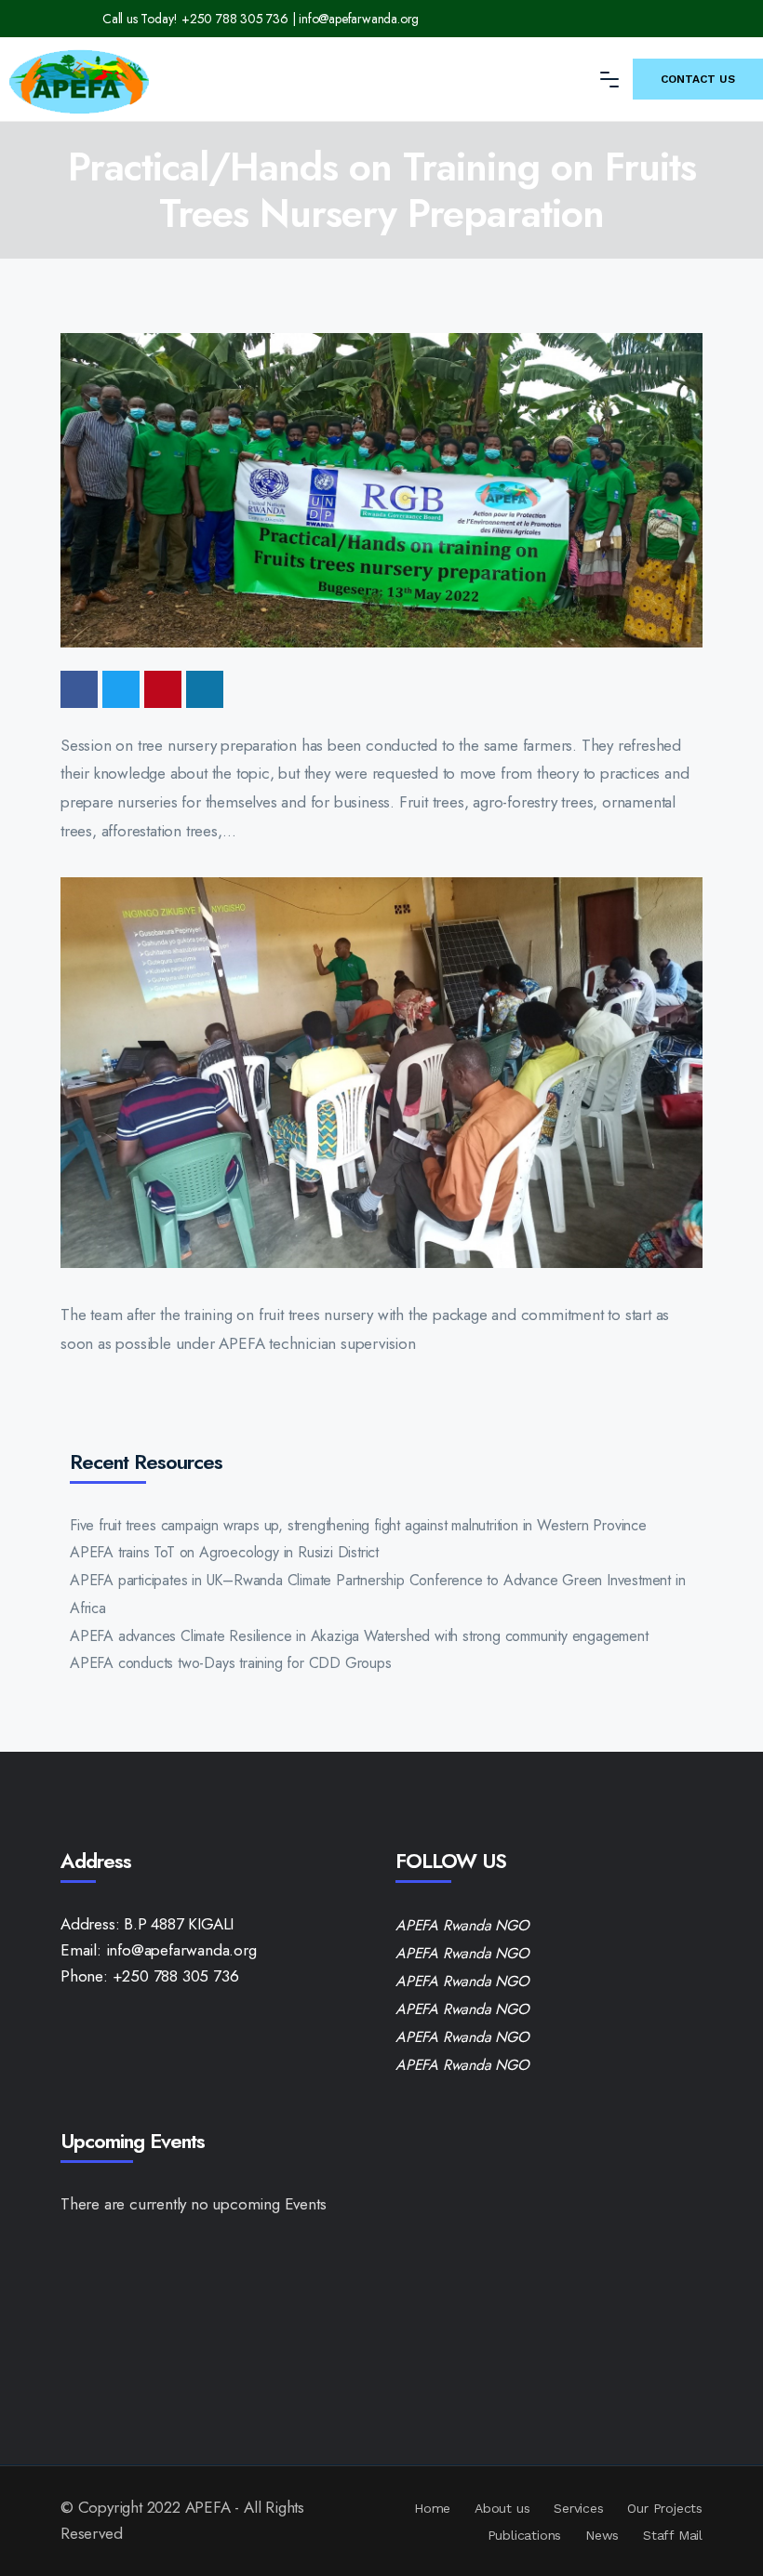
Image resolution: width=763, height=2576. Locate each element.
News (602, 2535)
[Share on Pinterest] (163, 689)
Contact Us (698, 79)
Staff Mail (673, 2535)
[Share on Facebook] (79, 689)
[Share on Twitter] (121, 689)
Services (578, 2508)
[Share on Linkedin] (205, 689)
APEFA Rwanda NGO (462, 1925)
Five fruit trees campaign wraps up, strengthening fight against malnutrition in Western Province (358, 1525)
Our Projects (665, 2508)
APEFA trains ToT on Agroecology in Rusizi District (224, 1552)
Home (432, 2508)
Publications (525, 2535)
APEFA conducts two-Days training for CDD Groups (231, 1663)
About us (502, 2508)
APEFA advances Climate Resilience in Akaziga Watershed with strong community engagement (359, 1636)
